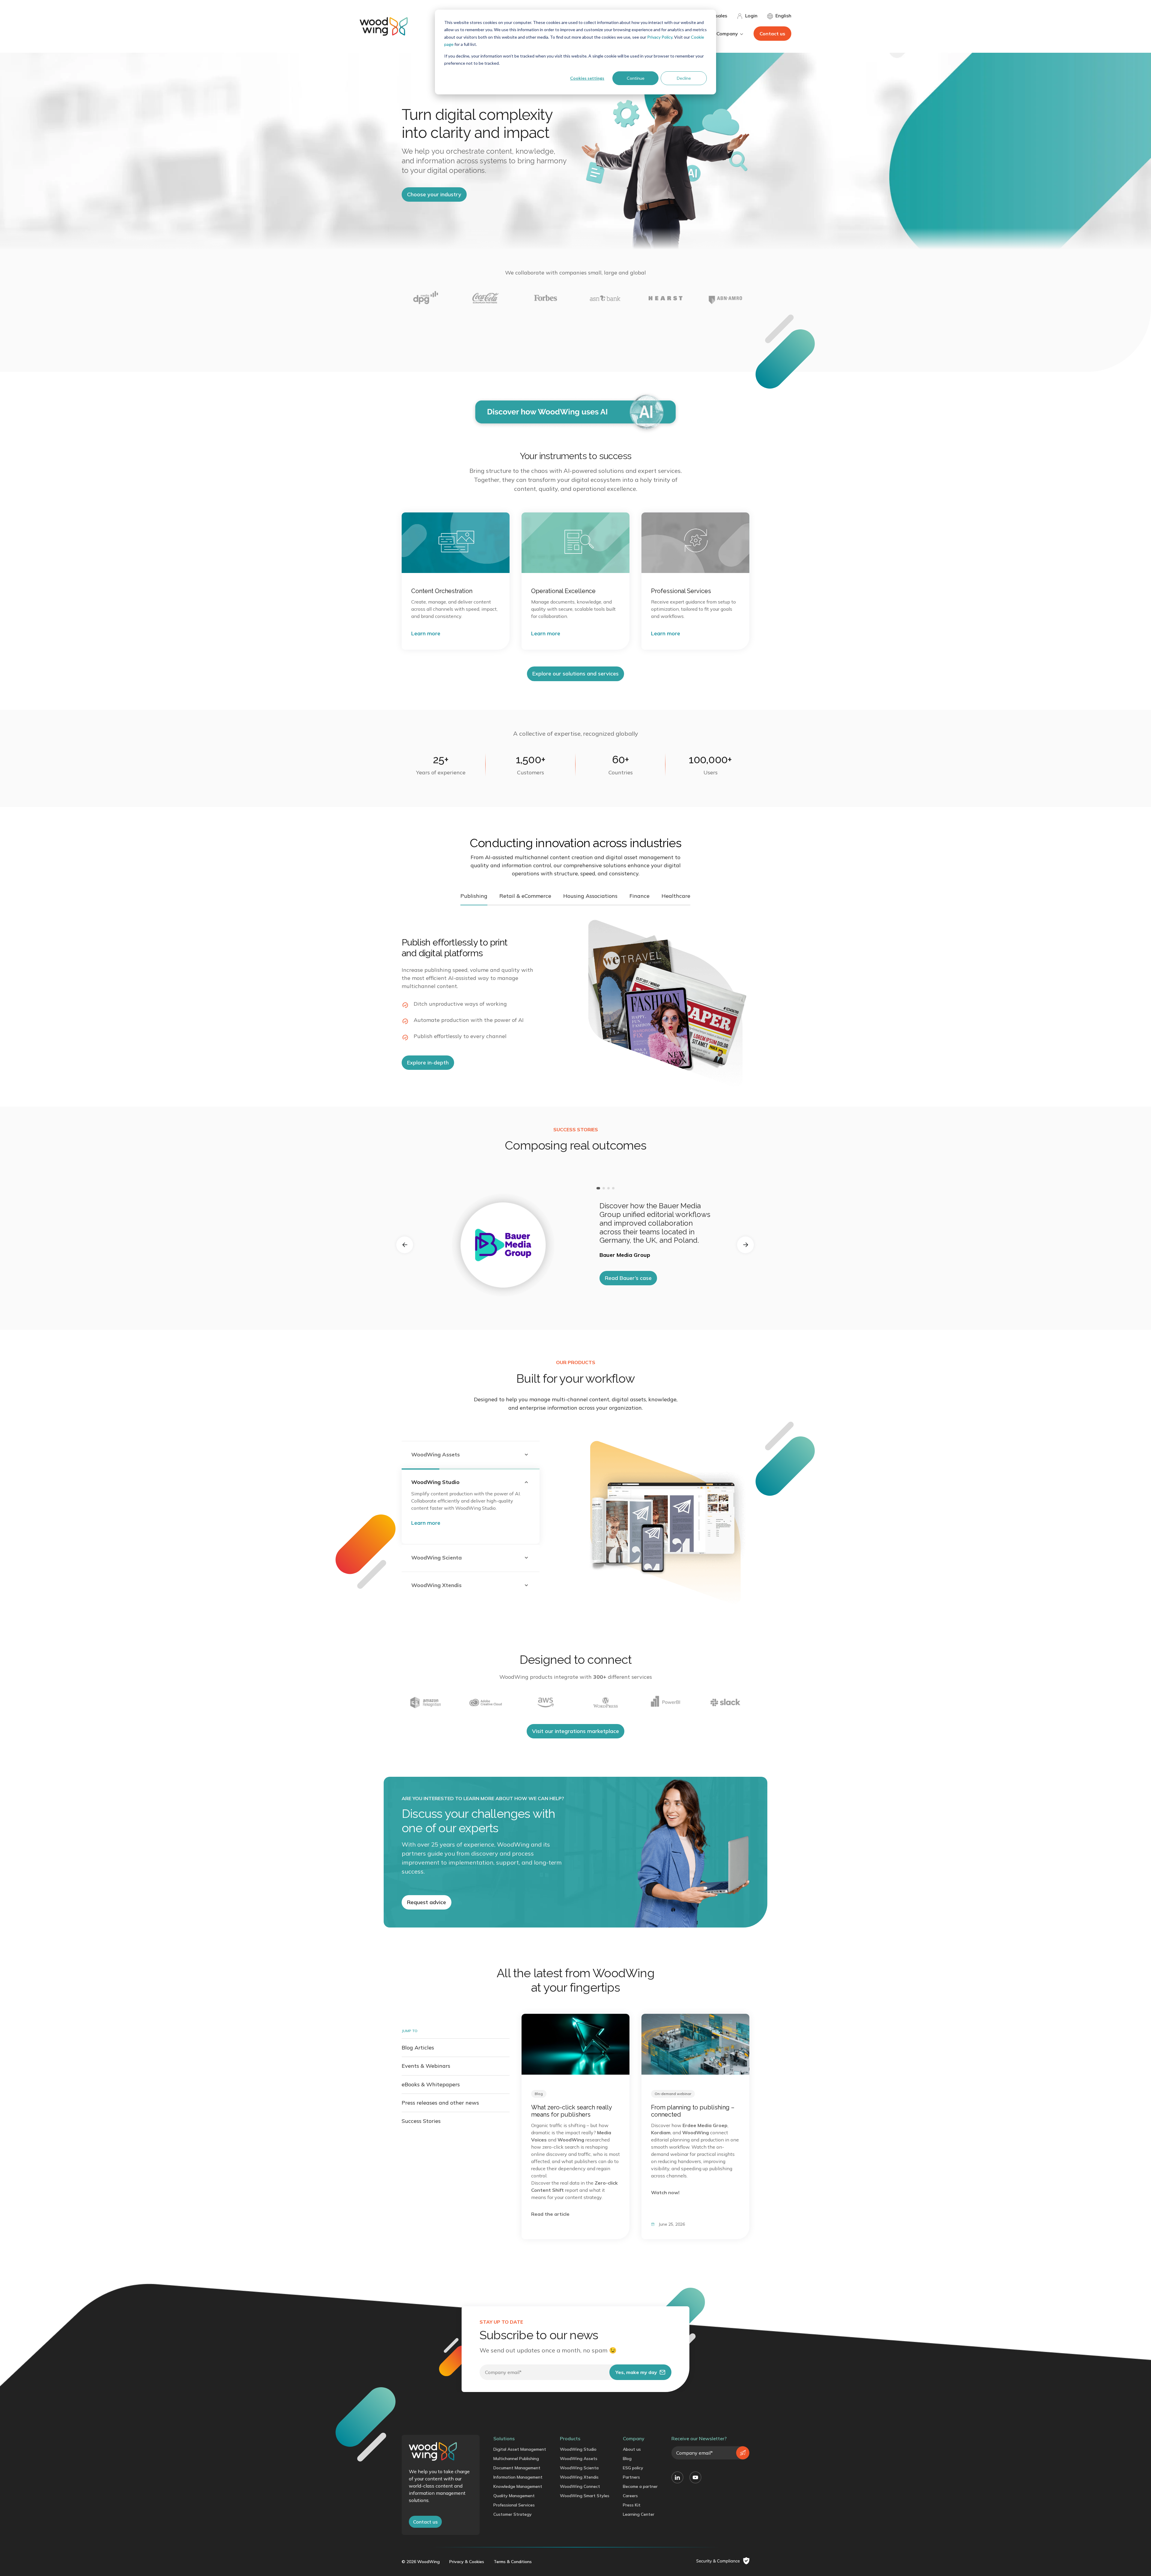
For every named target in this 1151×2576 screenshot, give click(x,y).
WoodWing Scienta (579, 2468)
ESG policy (633, 2468)
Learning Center (639, 2514)
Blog (627, 2459)
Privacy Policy (660, 37)
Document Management (517, 2468)
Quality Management (514, 2496)
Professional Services (514, 2505)
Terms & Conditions (513, 2562)
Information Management (518, 2477)
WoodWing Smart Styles (585, 2496)
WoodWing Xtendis (579, 2477)
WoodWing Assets (579, 2459)
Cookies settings (587, 78)
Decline (684, 78)
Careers (630, 2496)
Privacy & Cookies (467, 2562)
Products (570, 2438)
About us (632, 2449)
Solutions (504, 2438)
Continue (636, 78)
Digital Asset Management (520, 2449)
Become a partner (640, 2486)
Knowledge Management (518, 2486)
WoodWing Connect (580, 2486)
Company (634, 2438)
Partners (631, 2477)
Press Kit (632, 2505)
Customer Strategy (513, 2514)
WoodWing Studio (578, 2449)
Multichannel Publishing (516, 2459)
